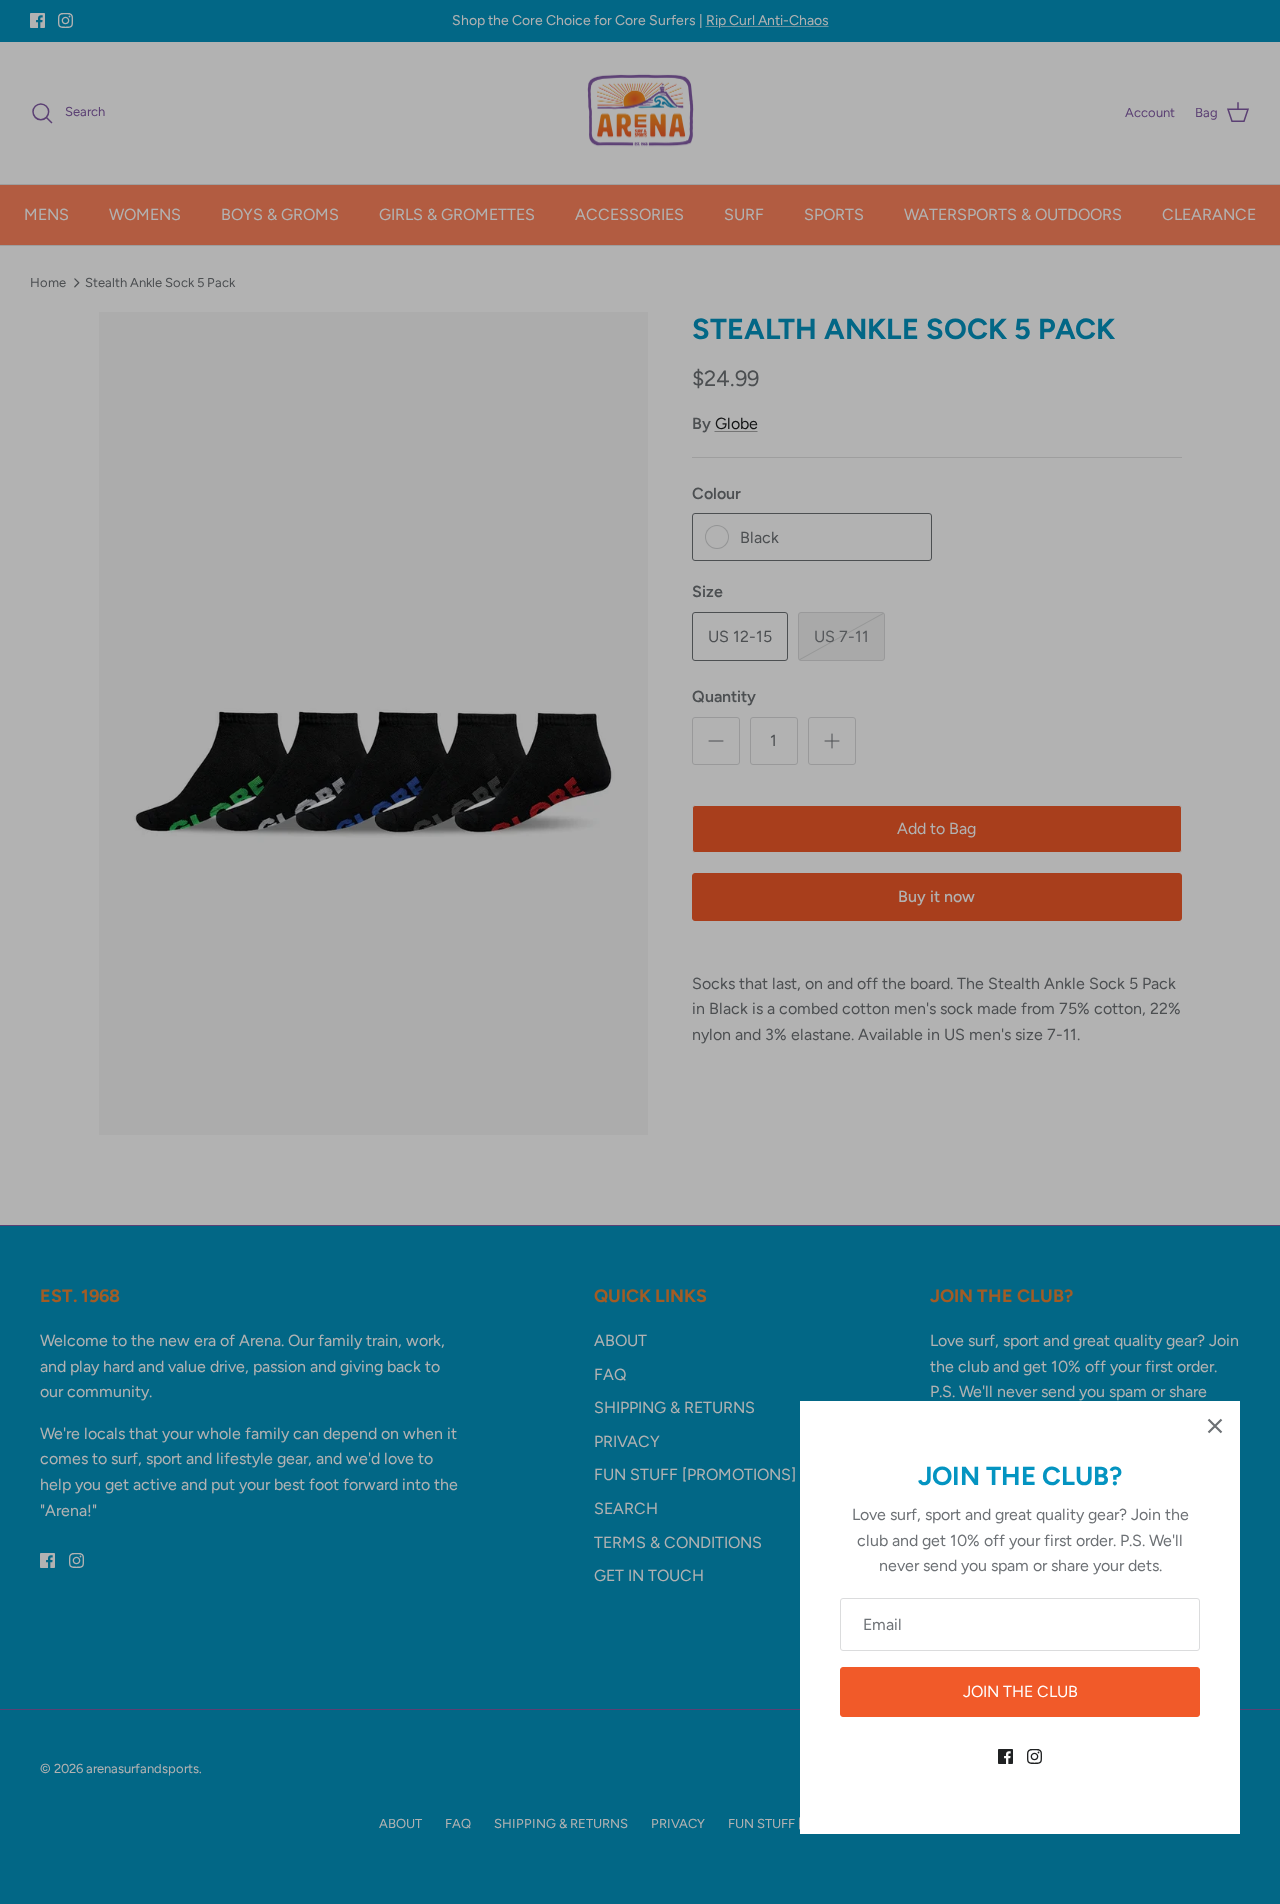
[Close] (1215, 1426)
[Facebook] (1005, 1756)
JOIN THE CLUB (1020, 1691)
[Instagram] (1034, 1756)
